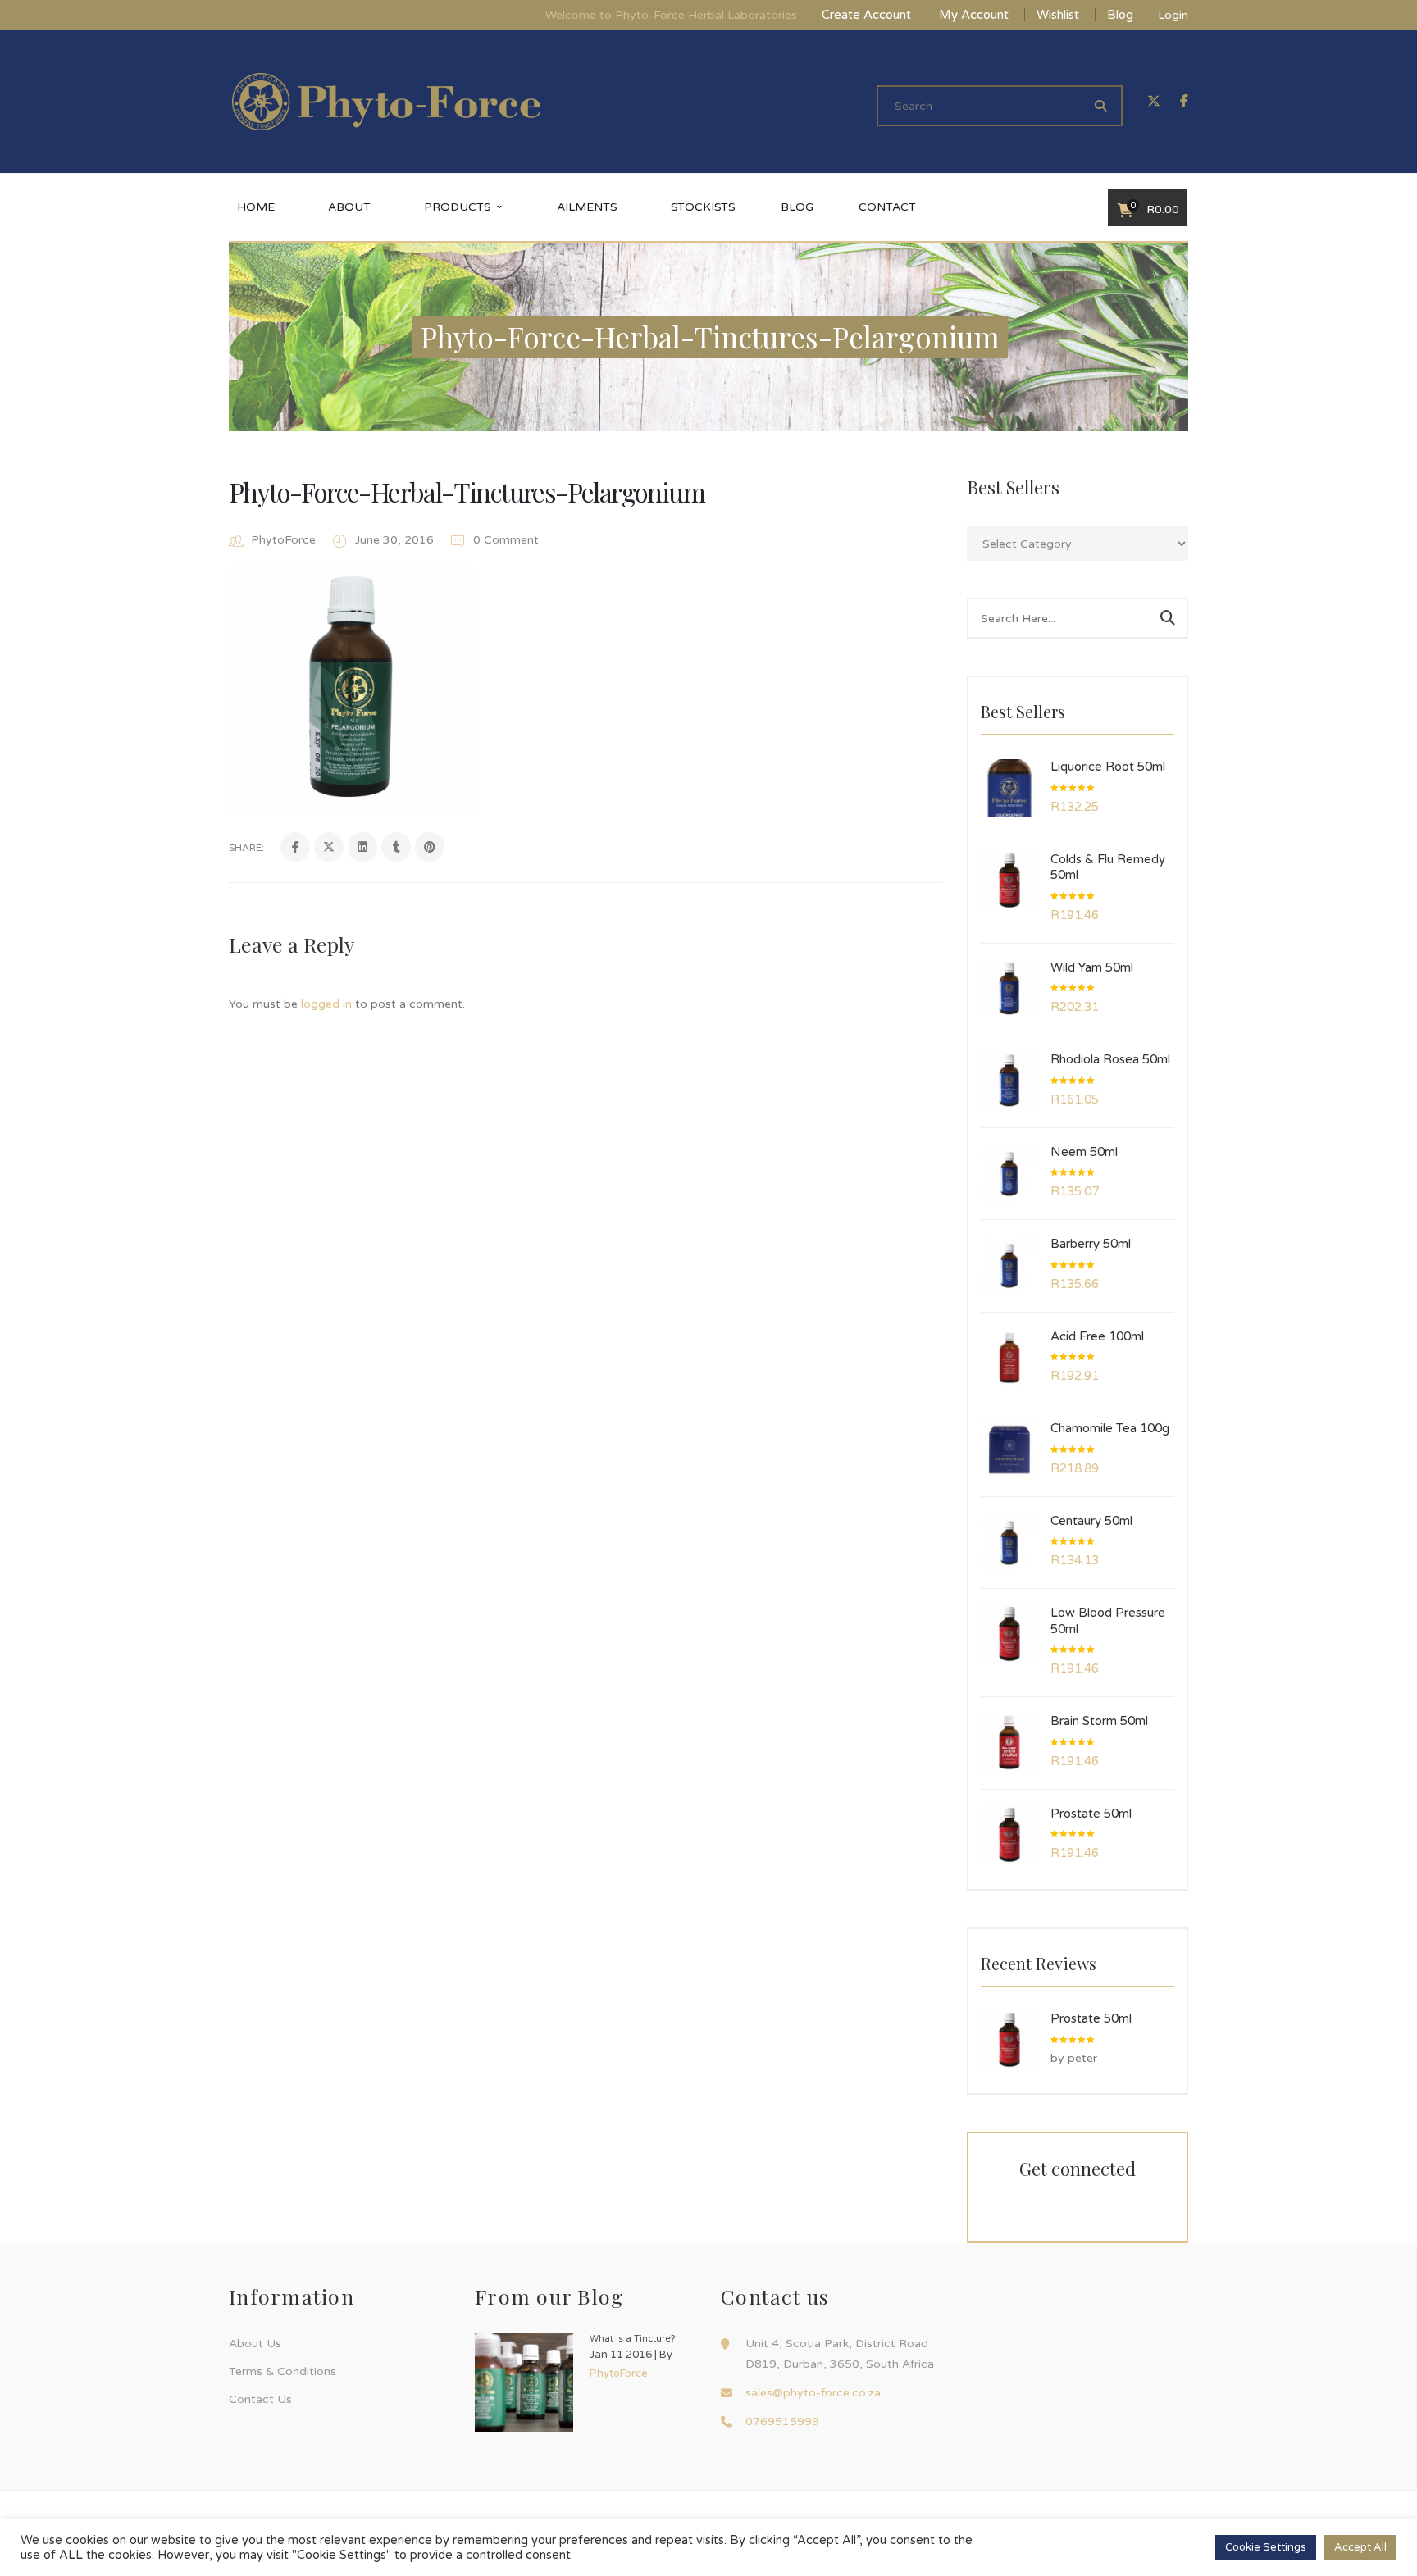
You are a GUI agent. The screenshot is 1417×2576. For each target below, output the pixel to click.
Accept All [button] (1360, 2547)
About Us (255, 2344)
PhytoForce (283, 540)
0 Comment (504, 540)
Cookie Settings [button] (1266, 2547)
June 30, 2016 (396, 540)
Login (1173, 15)
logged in (326, 1004)
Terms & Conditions (282, 2371)
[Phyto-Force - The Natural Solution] (386, 101)
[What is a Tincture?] (524, 2383)
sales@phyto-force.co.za (813, 2393)
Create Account (866, 15)
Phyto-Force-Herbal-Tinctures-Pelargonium (467, 492)
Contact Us (260, 2399)
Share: (246, 848)
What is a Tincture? (633, 2339)
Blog (1120, 15)
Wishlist (1058, 15)
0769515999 (782, 2421)
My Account (974, 15)
